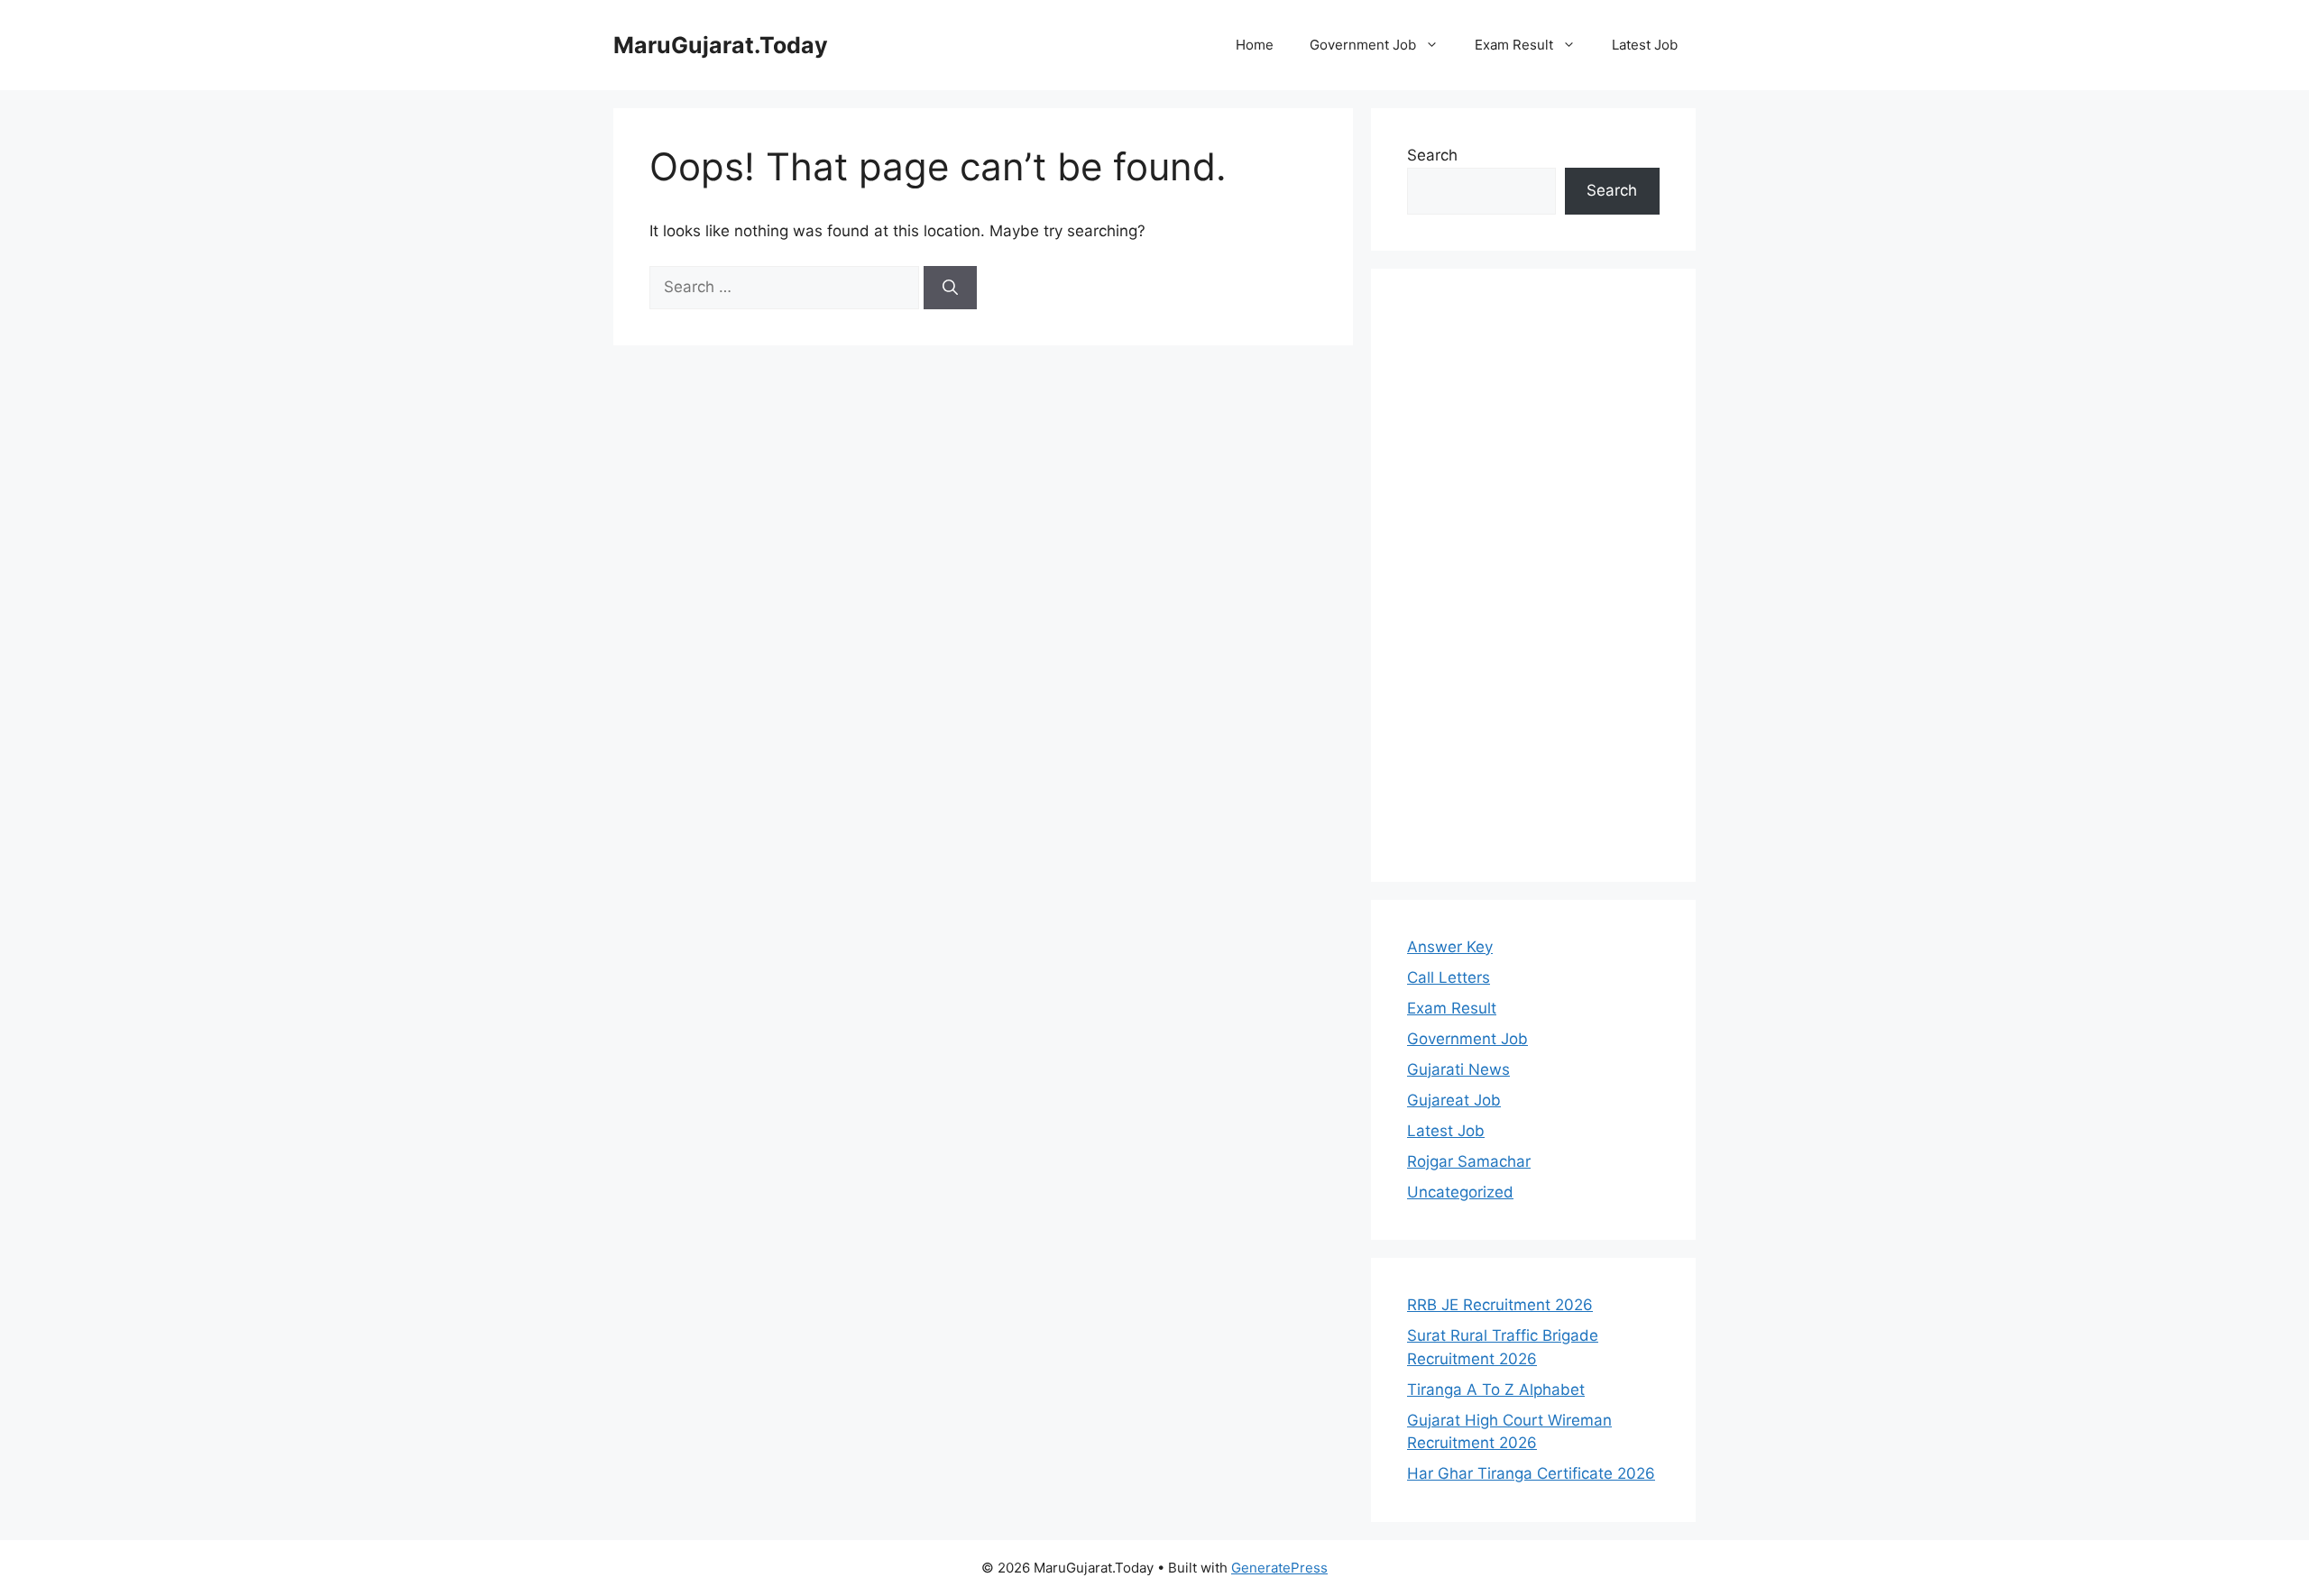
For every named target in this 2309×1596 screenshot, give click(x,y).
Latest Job (1645, 45)
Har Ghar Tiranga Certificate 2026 (1531, 1473)
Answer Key (1450, 947)
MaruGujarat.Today (721, 45)
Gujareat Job (1454, 1100)
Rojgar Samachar (1469, 1161)
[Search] (950, 288)
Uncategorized (1460, 1192)
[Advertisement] (1533, 575)
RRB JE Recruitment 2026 (1500, 1305)
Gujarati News (1458, 1069)
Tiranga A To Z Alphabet (1496, 1390)
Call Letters (1449, 977)
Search (1432, 155)
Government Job (1363, 45)
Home (1255, 45)
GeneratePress (1279, 1568)
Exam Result (1514, 45)
